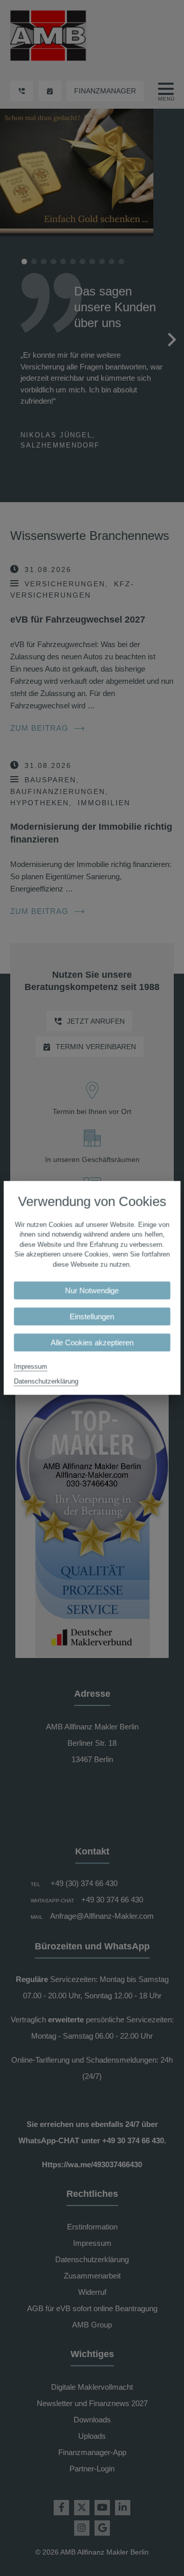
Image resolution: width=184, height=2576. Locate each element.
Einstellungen (92, 1317)
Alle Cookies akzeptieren (92, 1343)
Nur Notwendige (92, 1291)
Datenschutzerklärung (46, 1382)
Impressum (30, 1367)
